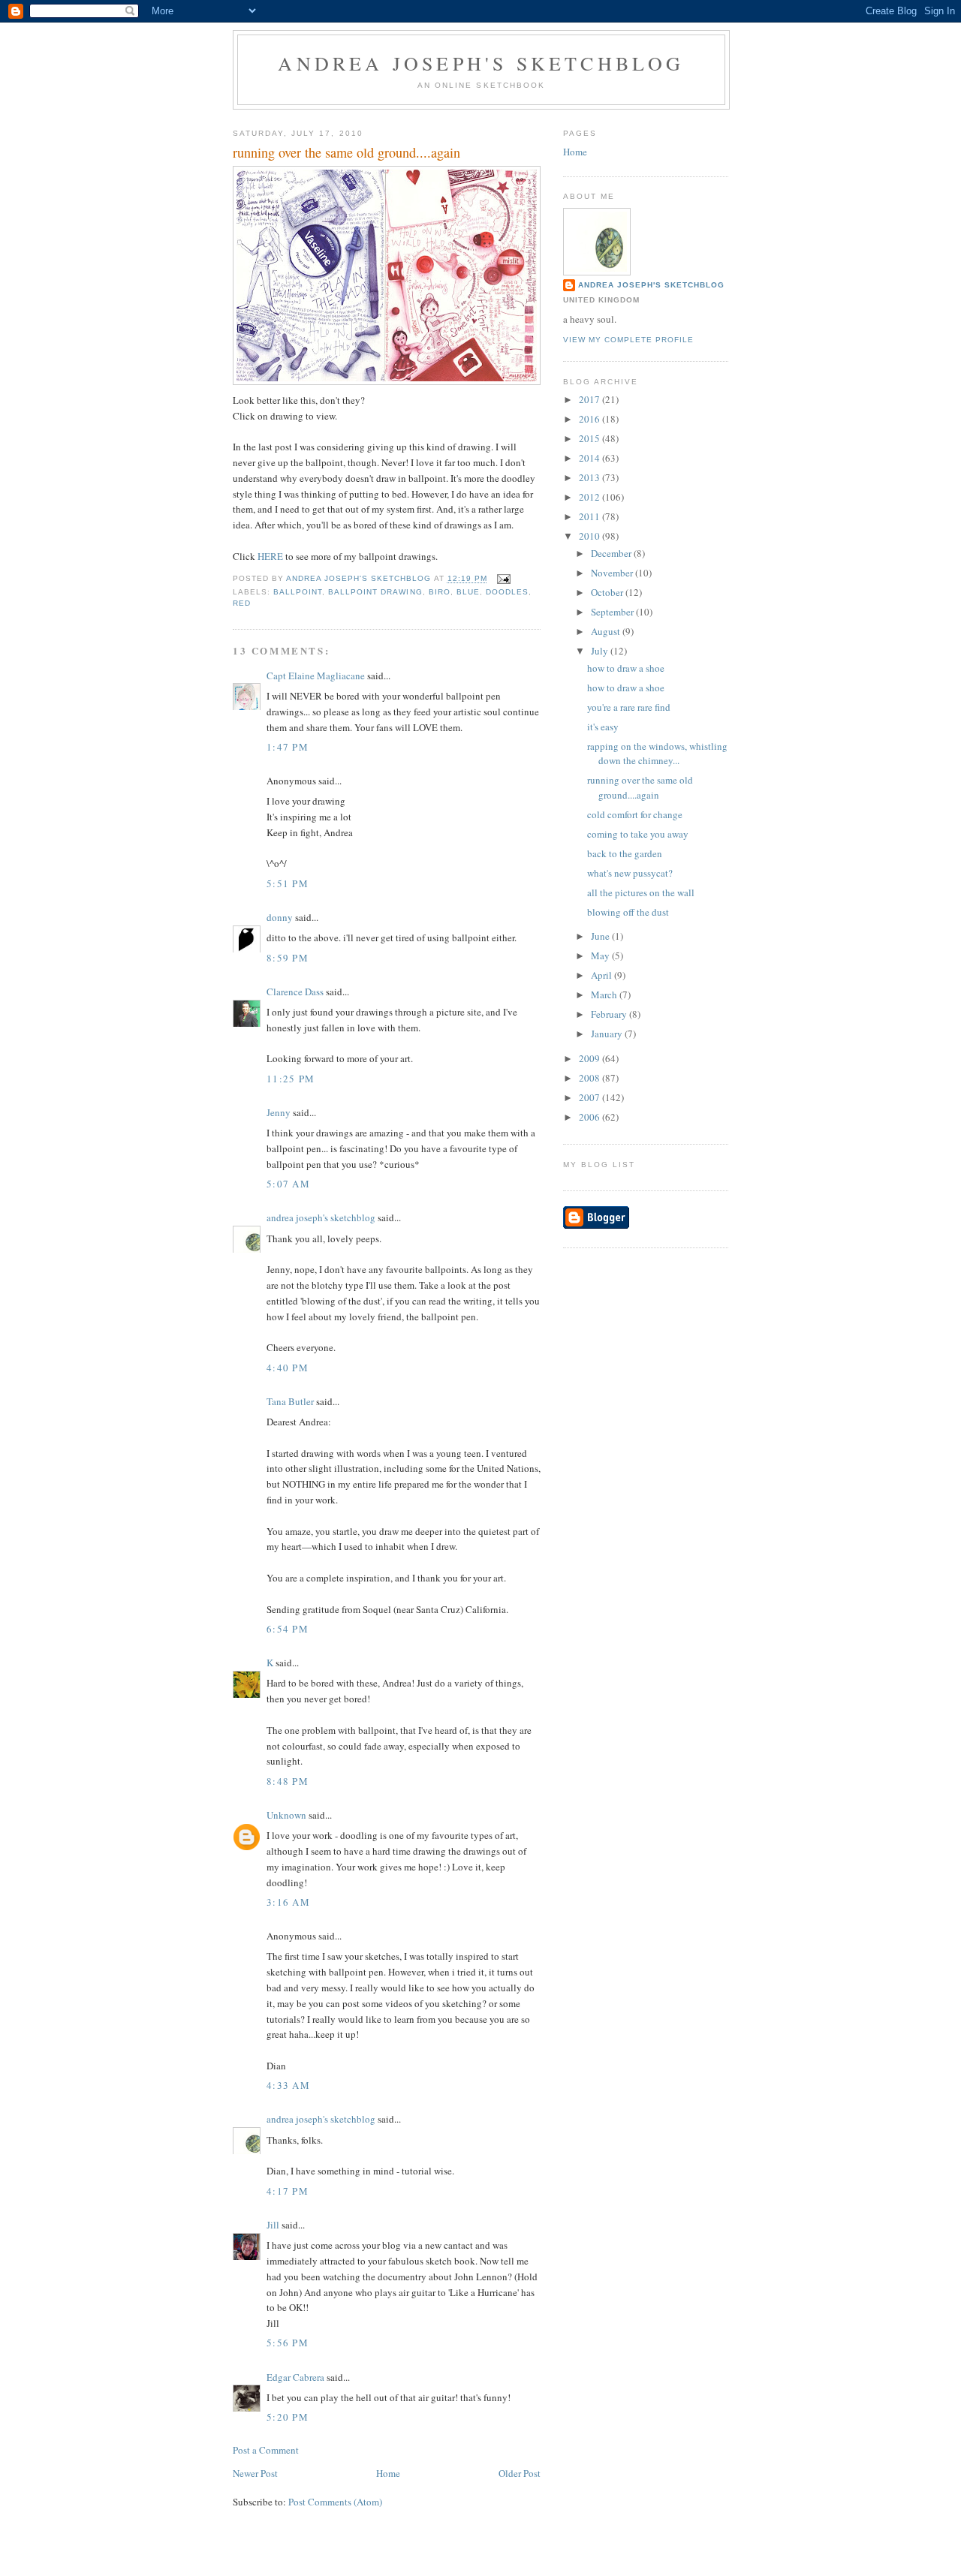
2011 (590, 516)
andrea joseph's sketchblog (481, 63)
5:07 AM (288, 1184)
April (603, 975)
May (601, 955)
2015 (590, 438)
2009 (590, 1058)
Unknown (286, 1815)
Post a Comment (266, 2450)
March (605, 995)
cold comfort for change (635, 814)
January (608, 1034)
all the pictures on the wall (641, 892)
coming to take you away (638, 834)
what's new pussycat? (630, 873)
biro (440, 592)
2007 (590, 1097)
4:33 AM (288, 2085)
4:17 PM (288, 2191)
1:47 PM (288, 747)
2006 (590, 1117)
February (610, 1014)
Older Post (520, 2473)
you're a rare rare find (629, 707)
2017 (590, 399)
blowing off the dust (628, 912)
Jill (273, 2225)
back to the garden (625, 853)
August (607, 631)
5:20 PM (288, 2417)
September (613, 612)
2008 (590, 1078)
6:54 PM (288, 1629)
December (612, 553)
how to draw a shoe (626, 668)
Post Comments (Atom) (335, 2502)
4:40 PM (288, 1368)
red (242, 603)
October (608, 592)
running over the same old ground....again (640, 787)
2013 (590, 477)
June (601, 936)
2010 (590, 536)
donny (280, 917)
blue (468, 592)
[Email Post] (503, 579)
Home (388, 2473)
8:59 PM (288, 958)
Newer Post (255, 2473)
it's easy (603, 727)
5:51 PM (288, 883)
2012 (590, 497)
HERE (270, 556)
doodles (507, 592)
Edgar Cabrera (295, 2377)
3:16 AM (288, 1902)
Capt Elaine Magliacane (316, 676)
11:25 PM (291, 1079)
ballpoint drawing (375, 592)
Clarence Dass (295, 992)
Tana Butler (290, 1401)
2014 (590, 458)
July (601, 651)
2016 (590, 419)
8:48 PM (288, 1781)
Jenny (279, 1112)
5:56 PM (288, 2343)
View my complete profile (628, 340)
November (613, 573)
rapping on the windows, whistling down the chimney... (657, 754)
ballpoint (298, 592)
